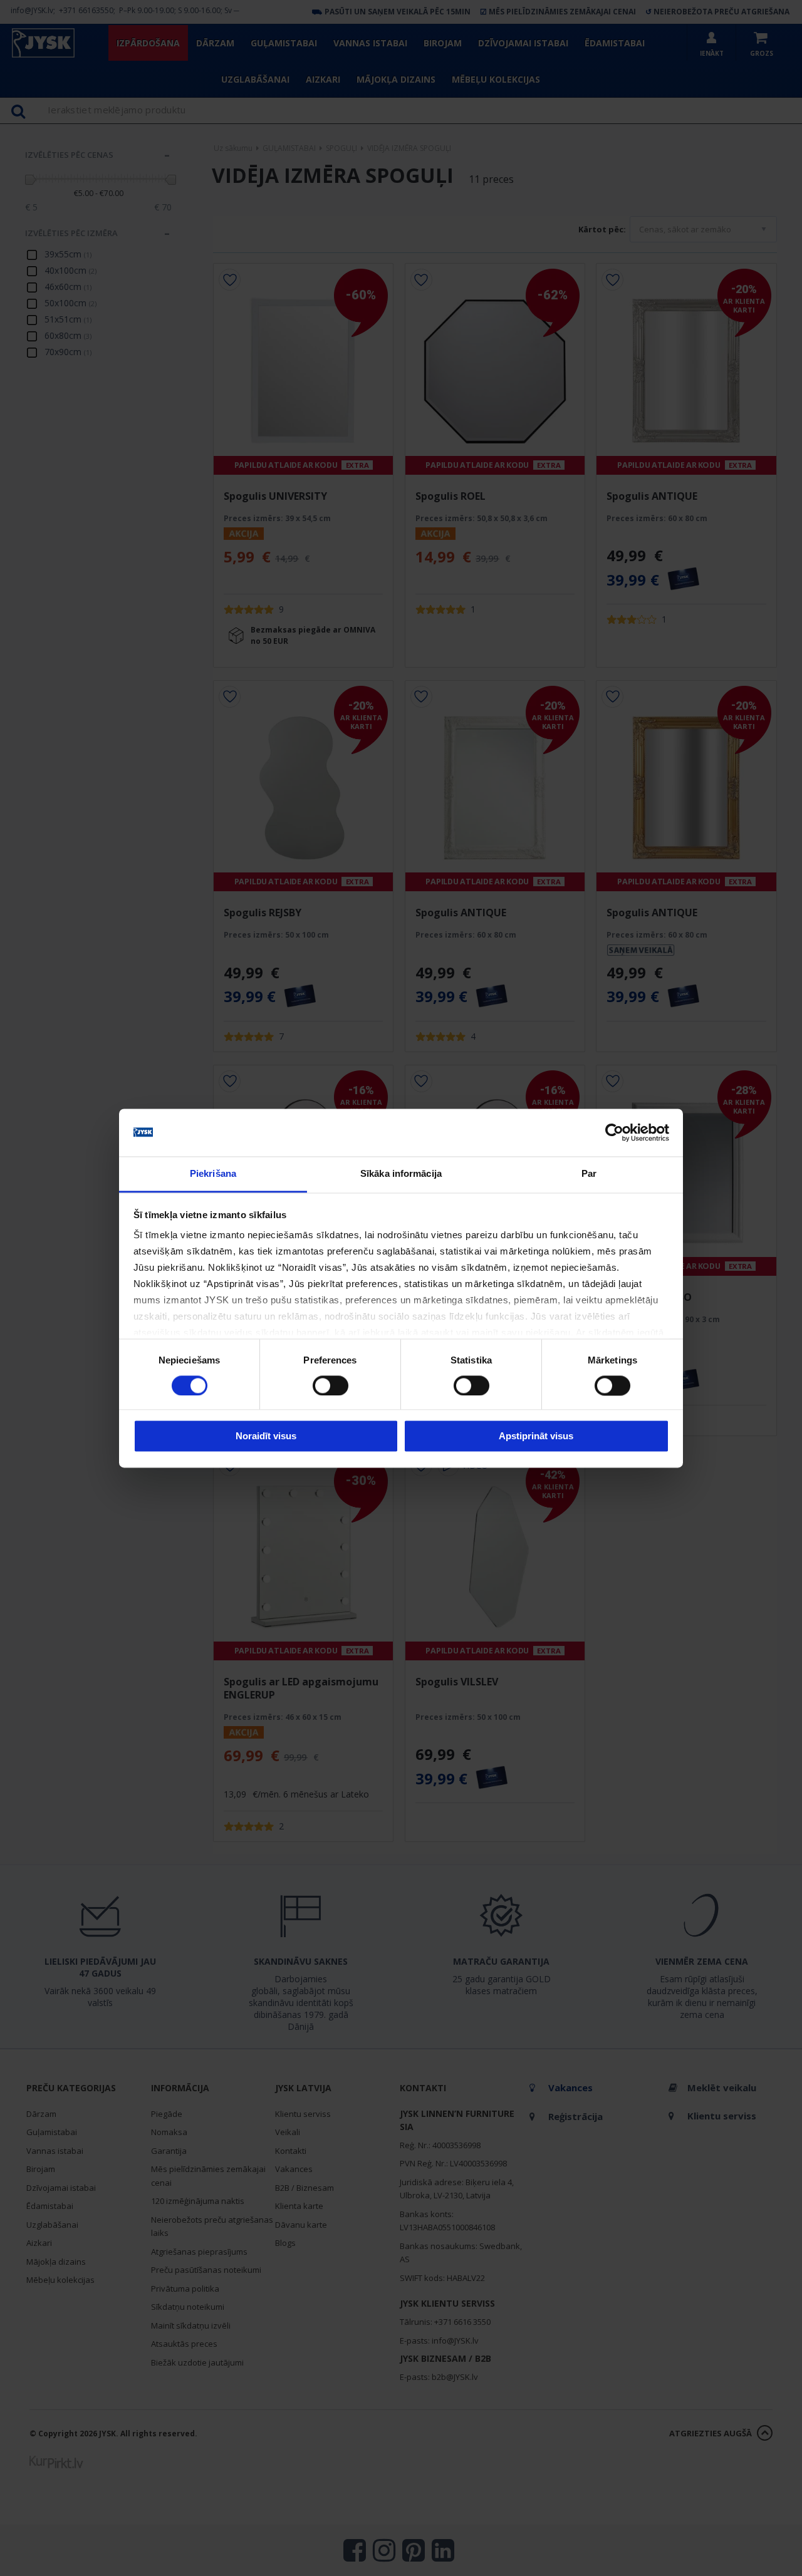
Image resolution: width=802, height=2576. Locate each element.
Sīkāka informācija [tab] (401, 1174)
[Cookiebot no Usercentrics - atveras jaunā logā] (614, 1132)
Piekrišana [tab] (213, 1174)
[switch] (331, 1385)
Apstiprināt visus (536, 1436)
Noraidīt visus (266, 1436)
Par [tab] (589, 1174)
